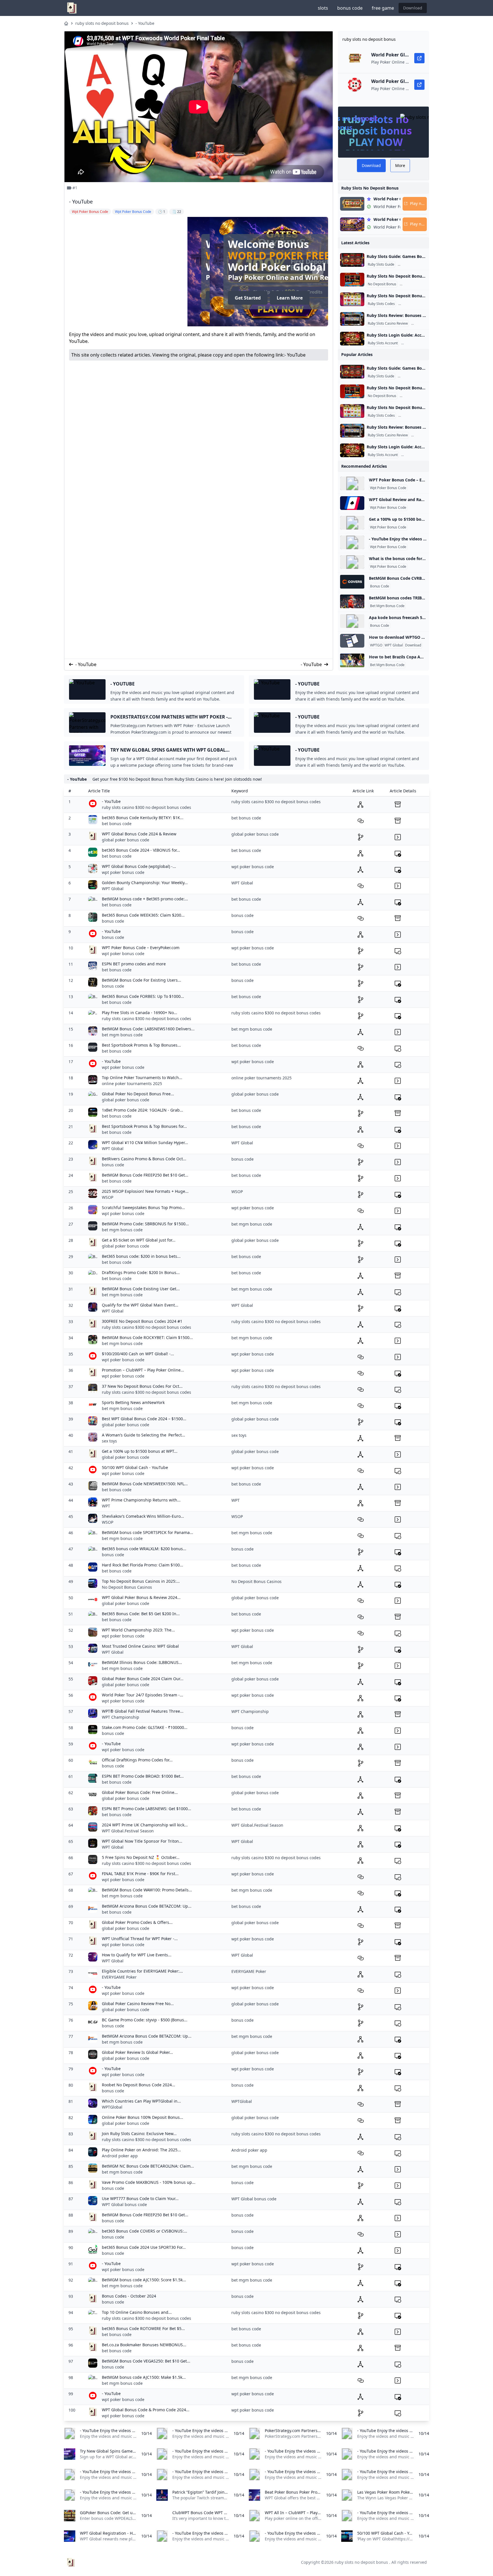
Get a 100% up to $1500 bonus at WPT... (140, 1451)
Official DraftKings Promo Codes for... (137, 1760)
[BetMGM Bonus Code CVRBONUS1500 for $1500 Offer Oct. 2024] (352, 582)
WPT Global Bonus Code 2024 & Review (139, 834)
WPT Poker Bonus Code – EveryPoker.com (410, 480)
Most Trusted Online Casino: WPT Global (140, 1646)
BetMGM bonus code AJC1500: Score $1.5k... (144, 2280)
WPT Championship (121, 1717)
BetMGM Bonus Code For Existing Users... (142, 980)
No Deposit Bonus (382, 284)
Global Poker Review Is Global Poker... (137, 2052)
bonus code (350, 8)
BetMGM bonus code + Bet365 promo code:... (145, 899)
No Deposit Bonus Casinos (127, 1587)
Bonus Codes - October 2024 (129, 2296)
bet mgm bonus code (122, 1035)
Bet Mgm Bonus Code (387, 606)
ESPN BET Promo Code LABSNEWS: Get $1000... (147, 1809)
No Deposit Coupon (415, 304)
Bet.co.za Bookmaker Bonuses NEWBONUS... (144, 2345)
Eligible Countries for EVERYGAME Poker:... (142, 1971)
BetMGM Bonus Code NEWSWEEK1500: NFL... (145, 1484)
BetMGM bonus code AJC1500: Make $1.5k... (144, 2377)
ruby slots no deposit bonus (102, 23)
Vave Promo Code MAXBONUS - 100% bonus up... (149, 2182)
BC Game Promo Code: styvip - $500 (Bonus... (145, 2020)
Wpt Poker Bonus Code (388, 488)
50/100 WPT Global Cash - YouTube (135, 1467)
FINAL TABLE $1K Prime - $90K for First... (140, 1874)
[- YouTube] (352, 542)
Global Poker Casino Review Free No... (138, 2004)
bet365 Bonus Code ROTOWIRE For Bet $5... (143, 2328)
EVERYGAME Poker (119, 1977)
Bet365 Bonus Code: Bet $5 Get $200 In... (141, 1614)
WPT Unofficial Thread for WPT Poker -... (140, 1939)
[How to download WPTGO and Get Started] (352, 641)
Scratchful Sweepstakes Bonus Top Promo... (143, 1207)
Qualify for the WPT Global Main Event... (140, 1305)
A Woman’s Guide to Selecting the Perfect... (144, 1435)
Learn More (149, 298)
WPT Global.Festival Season (128, 1831)
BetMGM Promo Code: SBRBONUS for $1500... (145, 1224)
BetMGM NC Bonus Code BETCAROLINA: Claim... (148, 2166)
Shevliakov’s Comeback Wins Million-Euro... (143, 1516)
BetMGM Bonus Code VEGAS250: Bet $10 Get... (146, 2361)
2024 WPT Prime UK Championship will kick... (145, 1825)
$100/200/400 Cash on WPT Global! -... (138, 1354)
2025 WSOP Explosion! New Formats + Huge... (145, 1191)
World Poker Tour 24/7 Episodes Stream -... (143, 1695)
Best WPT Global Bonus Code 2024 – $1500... (144, 1419)
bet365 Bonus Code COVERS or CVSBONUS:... (145, 2231)
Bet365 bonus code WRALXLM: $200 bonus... (144, 1549)
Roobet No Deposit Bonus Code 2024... (139, 2085)
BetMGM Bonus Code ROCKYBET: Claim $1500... (147, 1337)
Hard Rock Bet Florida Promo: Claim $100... (143, 1565)
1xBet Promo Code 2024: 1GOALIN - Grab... (143, 1110)
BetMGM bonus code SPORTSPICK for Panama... (148, 1532)
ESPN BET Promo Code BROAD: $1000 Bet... (143, 1776)
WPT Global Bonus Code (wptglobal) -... (139, 866)
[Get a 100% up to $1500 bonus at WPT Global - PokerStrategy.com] (352, 523)
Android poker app (120, 2156)
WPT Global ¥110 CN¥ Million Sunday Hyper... (145, 1142)
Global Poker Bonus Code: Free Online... (140, 1792)
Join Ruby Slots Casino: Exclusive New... (139, 2134)
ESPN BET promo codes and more (134, 964)
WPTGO (376, 645)
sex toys (109, 1441)
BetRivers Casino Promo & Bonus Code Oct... (144, 1159)
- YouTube (145, 23)
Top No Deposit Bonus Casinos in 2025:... (141, 1581)
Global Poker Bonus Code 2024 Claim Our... (143, 1679)
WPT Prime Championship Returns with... (141, 1500)
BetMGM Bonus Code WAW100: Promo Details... (147, 1890)
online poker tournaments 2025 (132, 1083)
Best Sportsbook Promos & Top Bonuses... (141, 1045)
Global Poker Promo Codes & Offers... (137, 1922)
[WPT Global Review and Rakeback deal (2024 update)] (352, 503)
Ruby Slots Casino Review (388, 323)
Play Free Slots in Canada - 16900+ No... (140, 1013)
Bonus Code (380, 586)
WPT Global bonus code (124, 2204)
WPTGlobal (112, 2107)
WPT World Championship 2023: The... (138, 1630)
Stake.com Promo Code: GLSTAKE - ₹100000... (145, 1727)
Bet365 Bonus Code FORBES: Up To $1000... (143, 996)
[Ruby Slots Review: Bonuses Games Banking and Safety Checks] (352, 319)
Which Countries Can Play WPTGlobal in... (141, 2101)
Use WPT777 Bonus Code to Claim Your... (140, 2198)
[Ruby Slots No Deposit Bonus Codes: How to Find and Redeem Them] (352, 299)
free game (383, 8)
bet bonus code (117, 824)
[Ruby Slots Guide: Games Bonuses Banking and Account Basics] (352, 260)
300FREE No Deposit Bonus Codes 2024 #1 (142, 1321)
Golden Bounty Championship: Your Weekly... (145, 883)
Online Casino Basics (415, 264)
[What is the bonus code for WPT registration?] (352, 562)
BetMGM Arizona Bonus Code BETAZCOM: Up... (147, 1906)
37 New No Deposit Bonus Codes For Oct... (142, 1386)
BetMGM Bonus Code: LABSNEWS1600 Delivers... (148, 1029)
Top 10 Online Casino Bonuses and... (137, 2312)
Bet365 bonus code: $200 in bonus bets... (141, 1256)
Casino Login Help (417, 343)
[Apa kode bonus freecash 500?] (352, 621)
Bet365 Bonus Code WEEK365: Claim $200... (143, 915)
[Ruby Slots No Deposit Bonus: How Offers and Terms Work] (352, 280)
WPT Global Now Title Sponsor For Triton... (142, 1841)
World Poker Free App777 (159, 256)
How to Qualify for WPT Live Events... (137, 1955)
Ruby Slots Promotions (419, 284)
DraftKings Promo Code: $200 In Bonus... (141, 1272)
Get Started (107, 298)
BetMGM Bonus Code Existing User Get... (141, 1289)
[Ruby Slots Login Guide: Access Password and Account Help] (352, 339)
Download (413, 8)
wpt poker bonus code (123, 872)
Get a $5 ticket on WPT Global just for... (139, 1240)
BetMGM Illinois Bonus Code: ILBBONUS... (142, 1662)
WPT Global (394, 645)
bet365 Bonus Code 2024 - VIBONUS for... (141, 850)
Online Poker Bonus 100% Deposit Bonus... (143, 2117)
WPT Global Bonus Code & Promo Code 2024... (146, 2410)
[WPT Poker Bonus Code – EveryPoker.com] (352, 483)
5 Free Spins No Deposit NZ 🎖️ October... (141, 1857)
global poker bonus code (126, 840)
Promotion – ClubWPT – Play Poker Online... (143, 1370)
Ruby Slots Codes (381, 304)
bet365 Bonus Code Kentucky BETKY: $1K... (143, 818)
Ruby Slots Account (383, 343)
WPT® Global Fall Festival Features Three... (143, 1711)
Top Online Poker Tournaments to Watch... (142, 1078)
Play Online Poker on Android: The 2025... (141, 2150)
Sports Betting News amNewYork (133, 1402)
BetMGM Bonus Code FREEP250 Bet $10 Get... (145, 1175)
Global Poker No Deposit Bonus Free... (138, 1094)
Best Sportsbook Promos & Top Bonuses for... (144, 1126)
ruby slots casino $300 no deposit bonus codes (147, 807)
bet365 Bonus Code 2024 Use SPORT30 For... (144, 2247)
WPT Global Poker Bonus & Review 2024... (141, 1597)
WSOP (108, 1197)
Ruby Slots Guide (381, 264)
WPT (106, 1506)
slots (323, 8)
